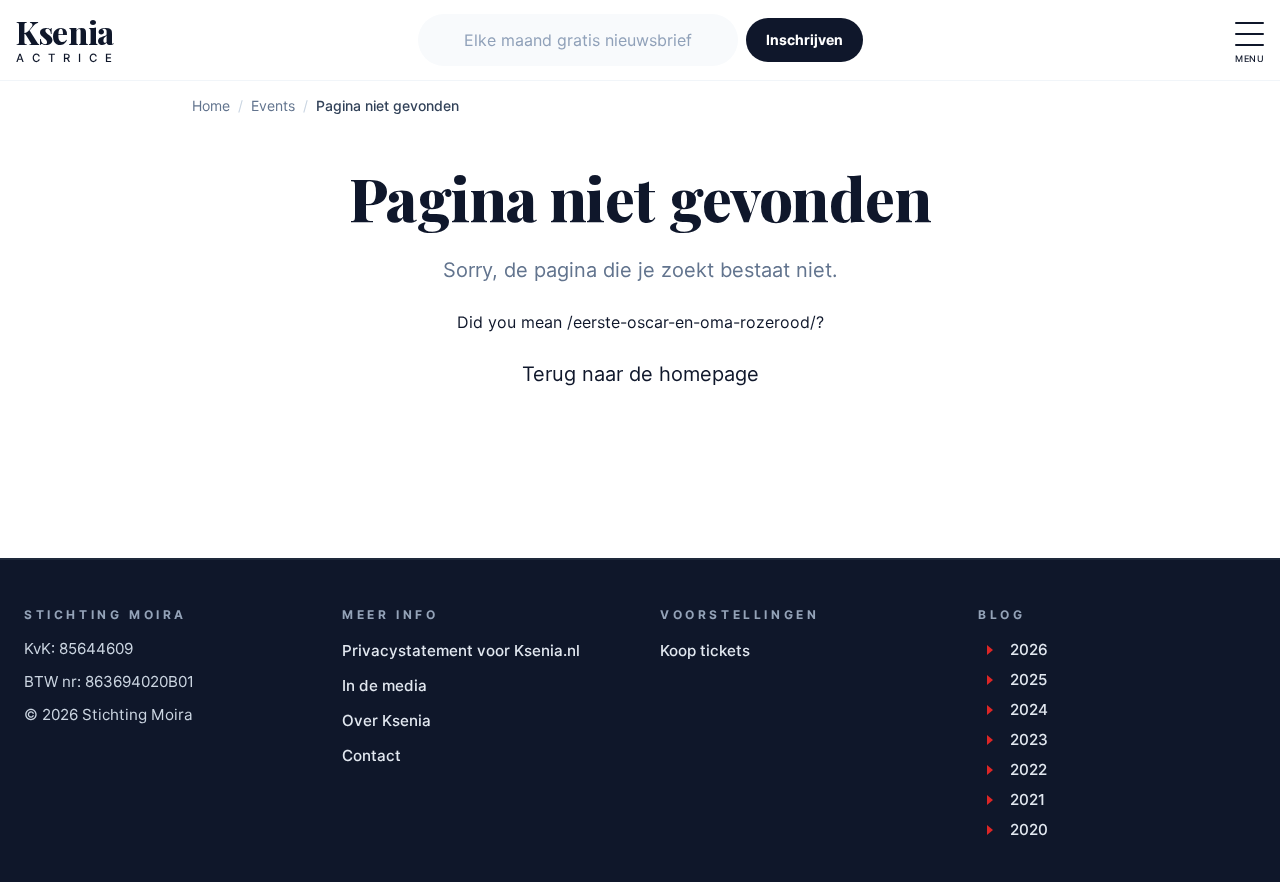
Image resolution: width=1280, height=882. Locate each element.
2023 (1029, 739)
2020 (1029, 829)
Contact (371, 755)
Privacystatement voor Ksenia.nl (461, 650)
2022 (1028, 769)
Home (211, 105)
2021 (1027, 799)
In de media (384, 685)
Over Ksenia (386, 720)
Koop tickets (705, 650)
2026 (1029, 649)
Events (273, 105)
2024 (1029, 709)
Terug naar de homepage (640, 374)
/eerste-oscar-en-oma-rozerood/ (691, 322)
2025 (1028, 679)
